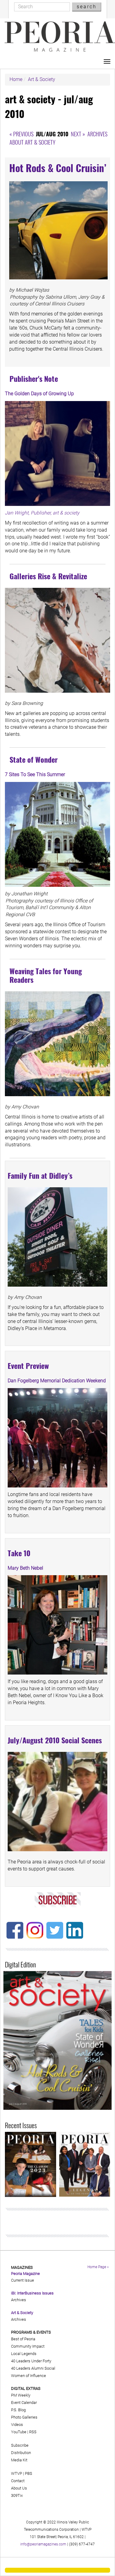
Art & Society (42, 79)
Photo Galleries (24, 2417)
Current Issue (23, 2280)
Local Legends (24, 2354)
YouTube (19, 2432)
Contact (18, 2481)
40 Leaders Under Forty (31, 2361)
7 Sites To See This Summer (35, 774)
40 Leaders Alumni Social (33, 2368)
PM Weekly (21, 2395)
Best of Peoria (23, 2339)
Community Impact (28, 2346)
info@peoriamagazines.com (43, 2544)
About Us (19, 2488)
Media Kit (19, 2460)
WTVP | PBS (22, 2473)
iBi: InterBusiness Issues (32, 2293)
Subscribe (20, 2445)
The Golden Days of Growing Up (39, 394)
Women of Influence (29, 2376)
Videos (17, 2425)
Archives (97, 134)
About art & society (33, 142)
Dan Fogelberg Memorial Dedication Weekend (57, 1381)
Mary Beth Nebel (25, 1568)
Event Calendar (24, 2403)
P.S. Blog (18, 2410)
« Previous (21, 134)
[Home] (60, 37)
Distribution (21, 2453)
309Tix (17, 2495)
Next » (78, 134)
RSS (33, 2432)
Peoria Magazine (25, 2274)
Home (16, 79)
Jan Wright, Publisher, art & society (42, 513)
